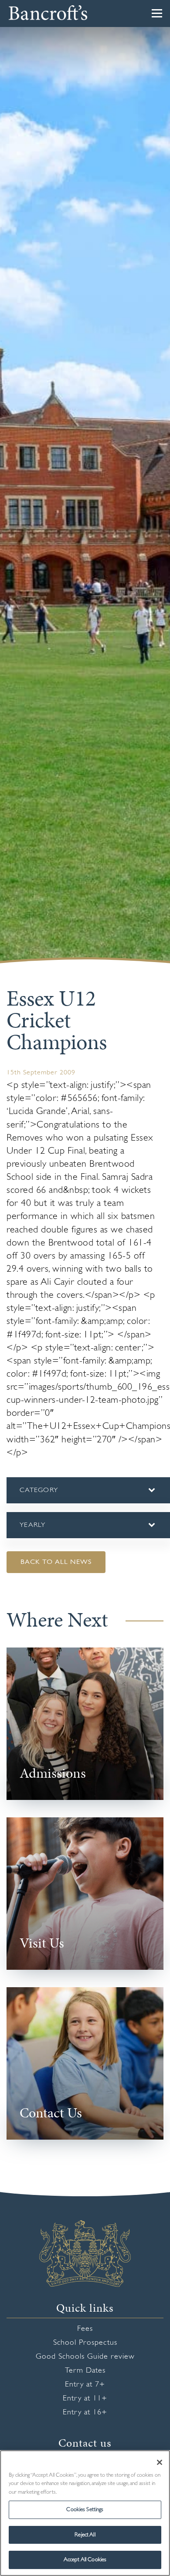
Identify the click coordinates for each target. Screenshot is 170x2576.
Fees (85, 2338)
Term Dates (85, 2380)
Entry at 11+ (85, 2408)
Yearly (33, 1539)
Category (54, 1504)
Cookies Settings (85, 2510)
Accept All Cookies (85, 2560)
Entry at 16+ (85, 2422)
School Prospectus (85, 2352)
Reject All (85, 2535)
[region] (85, 2513)
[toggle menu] (157, 13)
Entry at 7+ (85, 2394)
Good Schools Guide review (85, 2366)
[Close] (160, 2462)
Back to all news (56, 1571)
